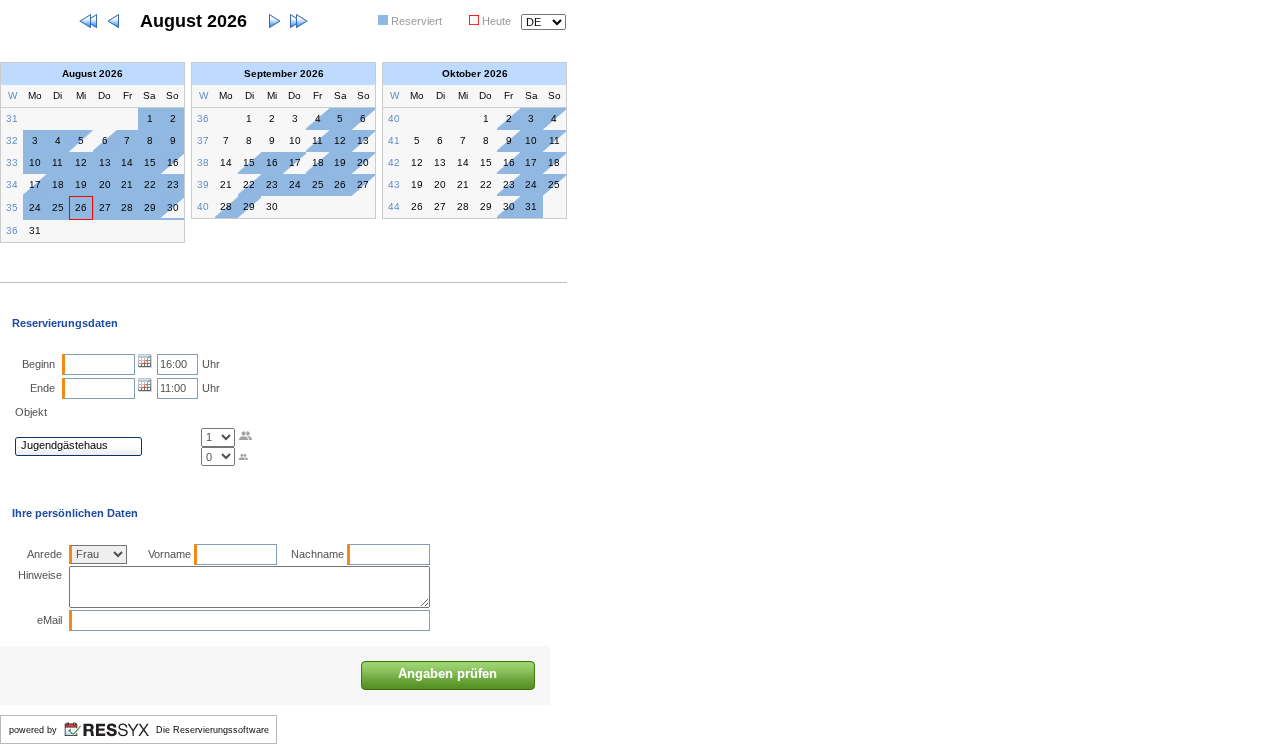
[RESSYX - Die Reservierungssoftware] (106, 740)
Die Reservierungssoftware (212, 730)
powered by (33, 730)
